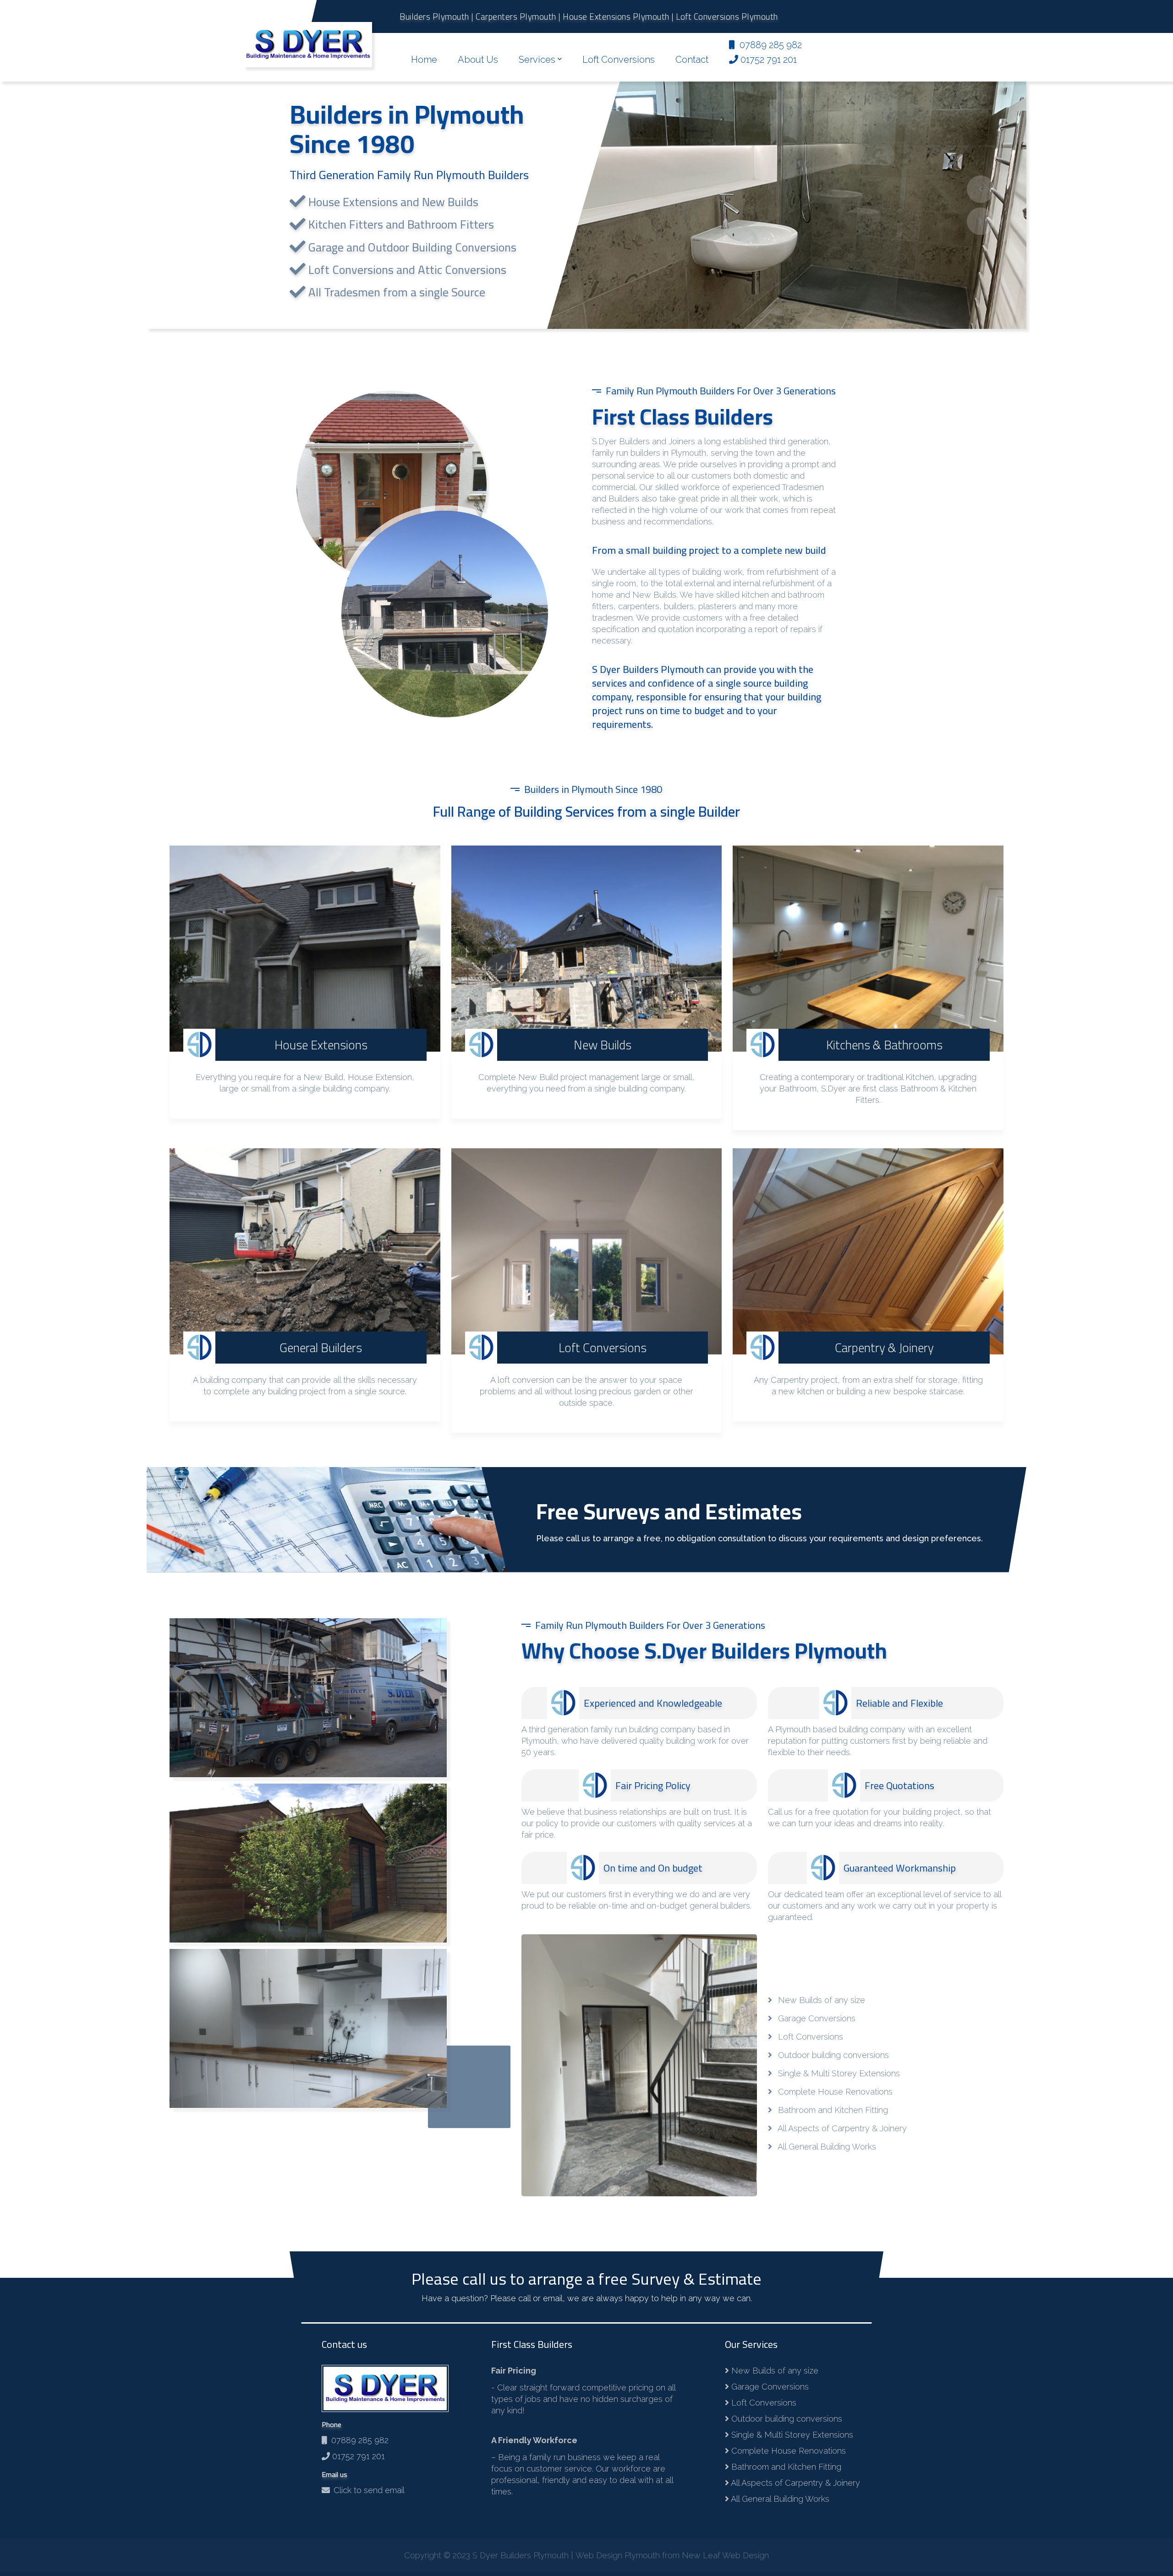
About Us (478, 60)
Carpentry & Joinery (884, 1348)
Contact (692, 60)
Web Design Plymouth (618, 2560)
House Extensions (321, 1045)
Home (424, 60)
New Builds (603, 1045)
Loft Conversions (619, 60)
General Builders (321, 1348)
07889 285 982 (358, 2440)
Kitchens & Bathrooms (884, 1045)
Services (537, 60)
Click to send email (369, 2490)
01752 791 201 (357, 2456)
